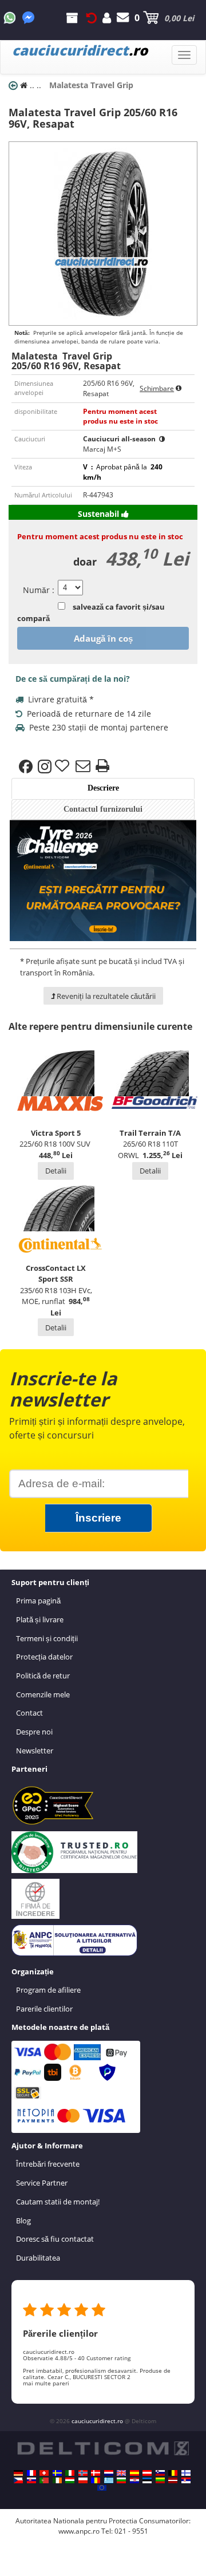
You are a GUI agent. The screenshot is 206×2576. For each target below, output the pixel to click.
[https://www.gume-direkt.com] (160, 2473)
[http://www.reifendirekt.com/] (102, 2488)
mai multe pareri (46, 2383)
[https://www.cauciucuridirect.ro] (96, 2480)
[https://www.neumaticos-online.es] (134, 2473)
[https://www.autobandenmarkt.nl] (109, 2473)
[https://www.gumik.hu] (70, 2480)
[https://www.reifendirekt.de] (18, 2473)
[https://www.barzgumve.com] (121, 2480)
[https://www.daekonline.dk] (96, 2473)
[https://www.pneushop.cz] (18, 2480)
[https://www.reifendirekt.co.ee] (147, 2480)
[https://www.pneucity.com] (44, 2480)
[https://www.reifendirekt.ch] (44, 2473)
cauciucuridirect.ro (97, 2421)
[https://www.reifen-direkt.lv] (173, 2480)
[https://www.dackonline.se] (57, 2473)
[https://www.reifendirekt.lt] (160, 2480)
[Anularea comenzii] (92, 18)
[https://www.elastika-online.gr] (109, 2480)
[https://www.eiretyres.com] (57, 2480)
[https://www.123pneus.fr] (31, 2473)
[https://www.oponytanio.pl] (83, 2480)
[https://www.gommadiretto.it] (70, 2473)
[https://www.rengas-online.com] (186, 2473)
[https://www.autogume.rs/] (186, 2480)
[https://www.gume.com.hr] (134, 2480)
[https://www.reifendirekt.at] (147, 2473)
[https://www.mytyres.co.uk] (121, 2473)
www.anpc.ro (79, 2531)
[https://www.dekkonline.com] (83, 2473)
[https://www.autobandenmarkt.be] (173, 2473)
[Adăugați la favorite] (64, 767)
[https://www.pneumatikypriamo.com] (31, 2480)
